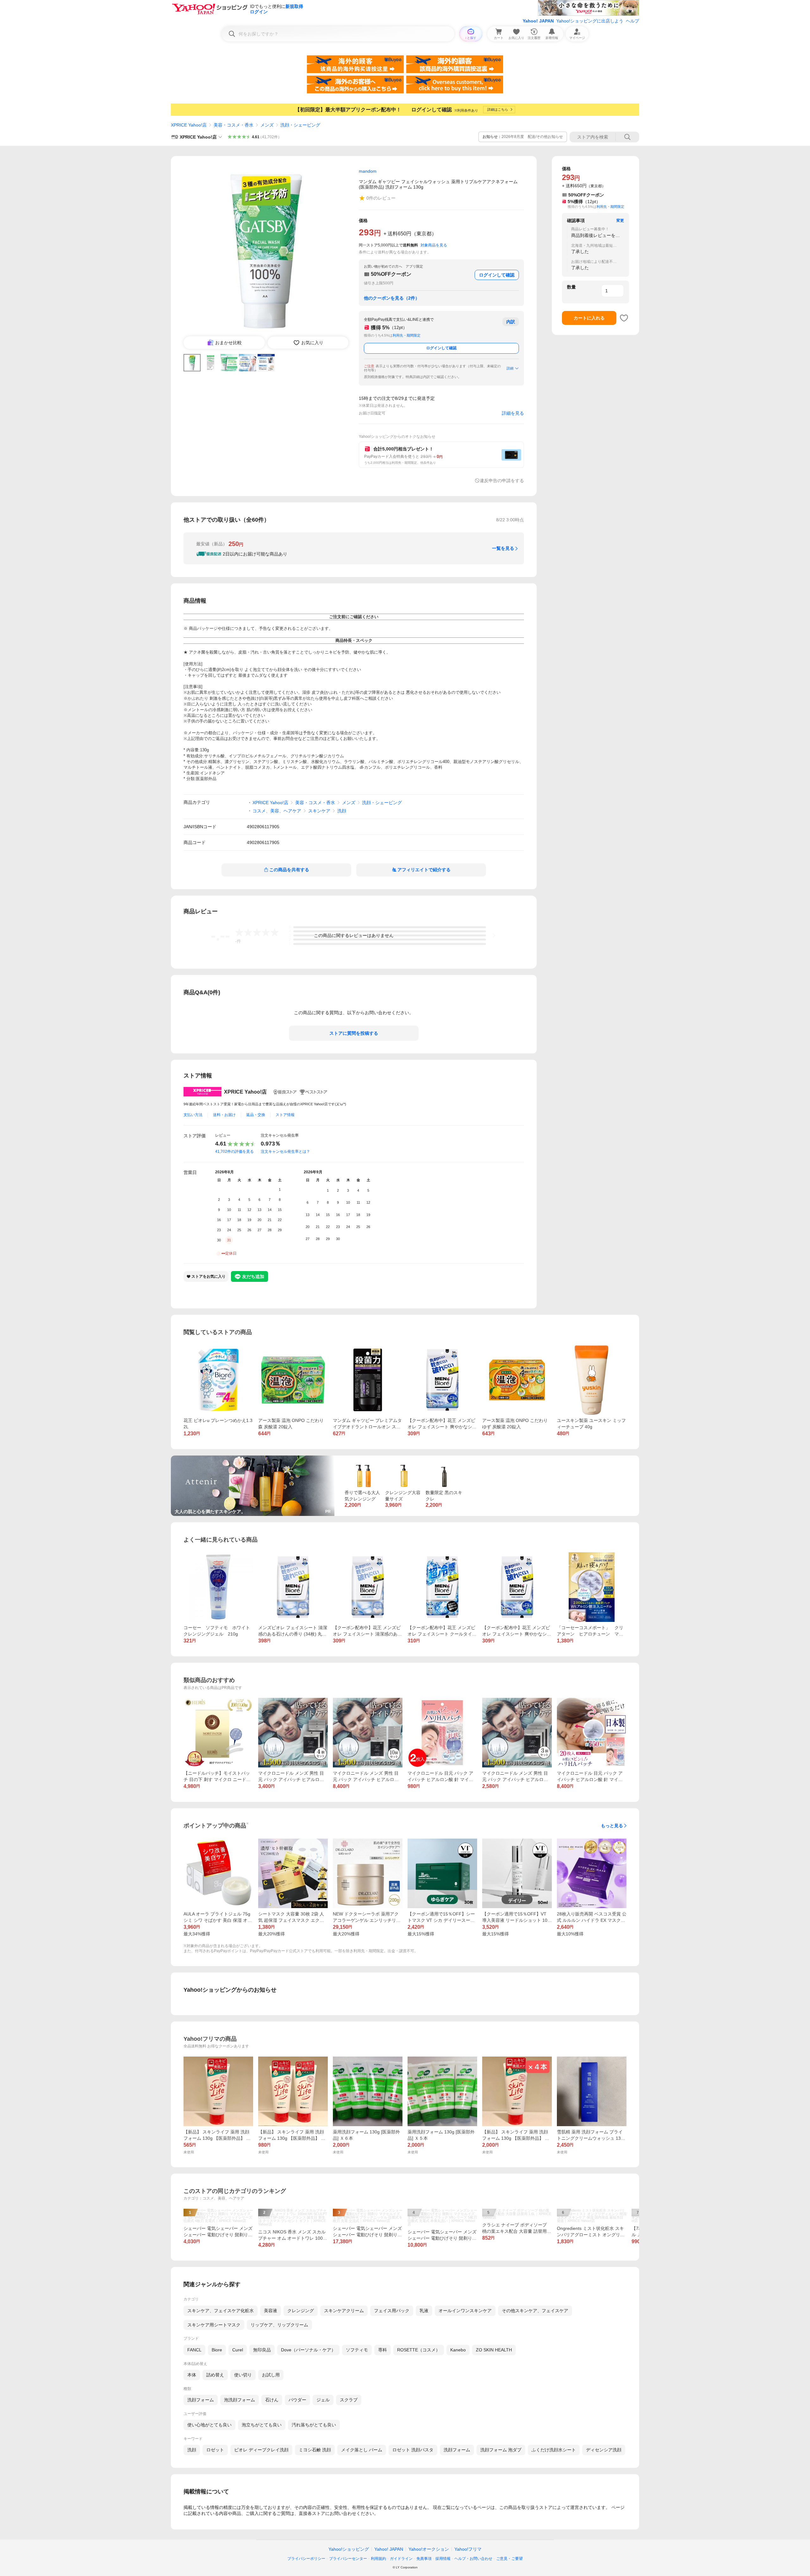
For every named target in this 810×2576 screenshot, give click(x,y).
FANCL (194, 2350)
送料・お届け (224, 1115)
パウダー (297, 2400)
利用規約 (378, 2559)
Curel (238, 2350)
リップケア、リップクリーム (279, 2325)
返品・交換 (256, 1115)
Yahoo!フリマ (468, 2549)
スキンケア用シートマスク (214, 2325)
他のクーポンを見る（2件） (392, 298)
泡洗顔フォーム (240, 2400)
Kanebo (458, 2350)
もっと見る (612, 1826)
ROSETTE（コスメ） (419, 2350)
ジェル (323, 2400)
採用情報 (443, 2559)
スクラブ (349, 2400)
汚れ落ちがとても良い (314, 2425)
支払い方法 (193, 1115)
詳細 (510, 368)
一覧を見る (503, 548)
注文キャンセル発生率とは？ (285, 1151)
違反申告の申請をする (502, 481)
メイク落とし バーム (362, 2450)
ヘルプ (632, 21)
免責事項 (424, 2559)
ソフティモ (357, 2350)
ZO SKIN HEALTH (494, 2350)
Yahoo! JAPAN (538, 21)
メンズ (267, 125)
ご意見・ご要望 (509, 2559)
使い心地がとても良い (209, 2425)
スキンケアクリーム (344, 2311)
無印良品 (262, 2350)
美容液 (271, 2311)
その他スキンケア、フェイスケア (535, 2311)
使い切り (243, 2375)
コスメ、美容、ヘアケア (277, 811)
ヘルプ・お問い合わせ (473, 2559)
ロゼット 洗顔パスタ (413, 2450)
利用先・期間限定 (407, 335)
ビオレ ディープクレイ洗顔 (261, 2450)
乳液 (424, 2311)
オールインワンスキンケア (465, 2311)
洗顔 (342, 811)
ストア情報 (285, 1115)
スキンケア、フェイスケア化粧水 (221, 2311)
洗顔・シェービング (300, 125)
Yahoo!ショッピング (349, 2549)
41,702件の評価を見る (234, 1151)
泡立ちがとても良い (262, 2425)
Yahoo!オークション (429, 2549)
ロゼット (215, 2450)
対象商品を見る (434, 245)
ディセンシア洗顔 (604, 2450)
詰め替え (215, 2375)
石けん (272, 2400)
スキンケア (319, 811)
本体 (192, 2375)
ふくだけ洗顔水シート (554, 2450)
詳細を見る (513, 413)
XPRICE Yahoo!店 (189, 125)
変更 (620, 220)
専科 (383, 2350)
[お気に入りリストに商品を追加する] (624, 318)
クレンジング (301, 2311)
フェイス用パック (392, 2311)
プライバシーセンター (348, 2559)
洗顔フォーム (201, 2400)
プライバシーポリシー (306, 2559)
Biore (217, 2350)
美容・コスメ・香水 (234, 125)
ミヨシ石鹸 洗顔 (315, 2450)
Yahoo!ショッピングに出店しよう (590, 21)
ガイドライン (401, 2559)
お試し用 (271, 2375)
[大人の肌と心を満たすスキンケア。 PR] (253, 1458)
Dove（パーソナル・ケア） (308, 2350)
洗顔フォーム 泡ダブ (501, 2450)
